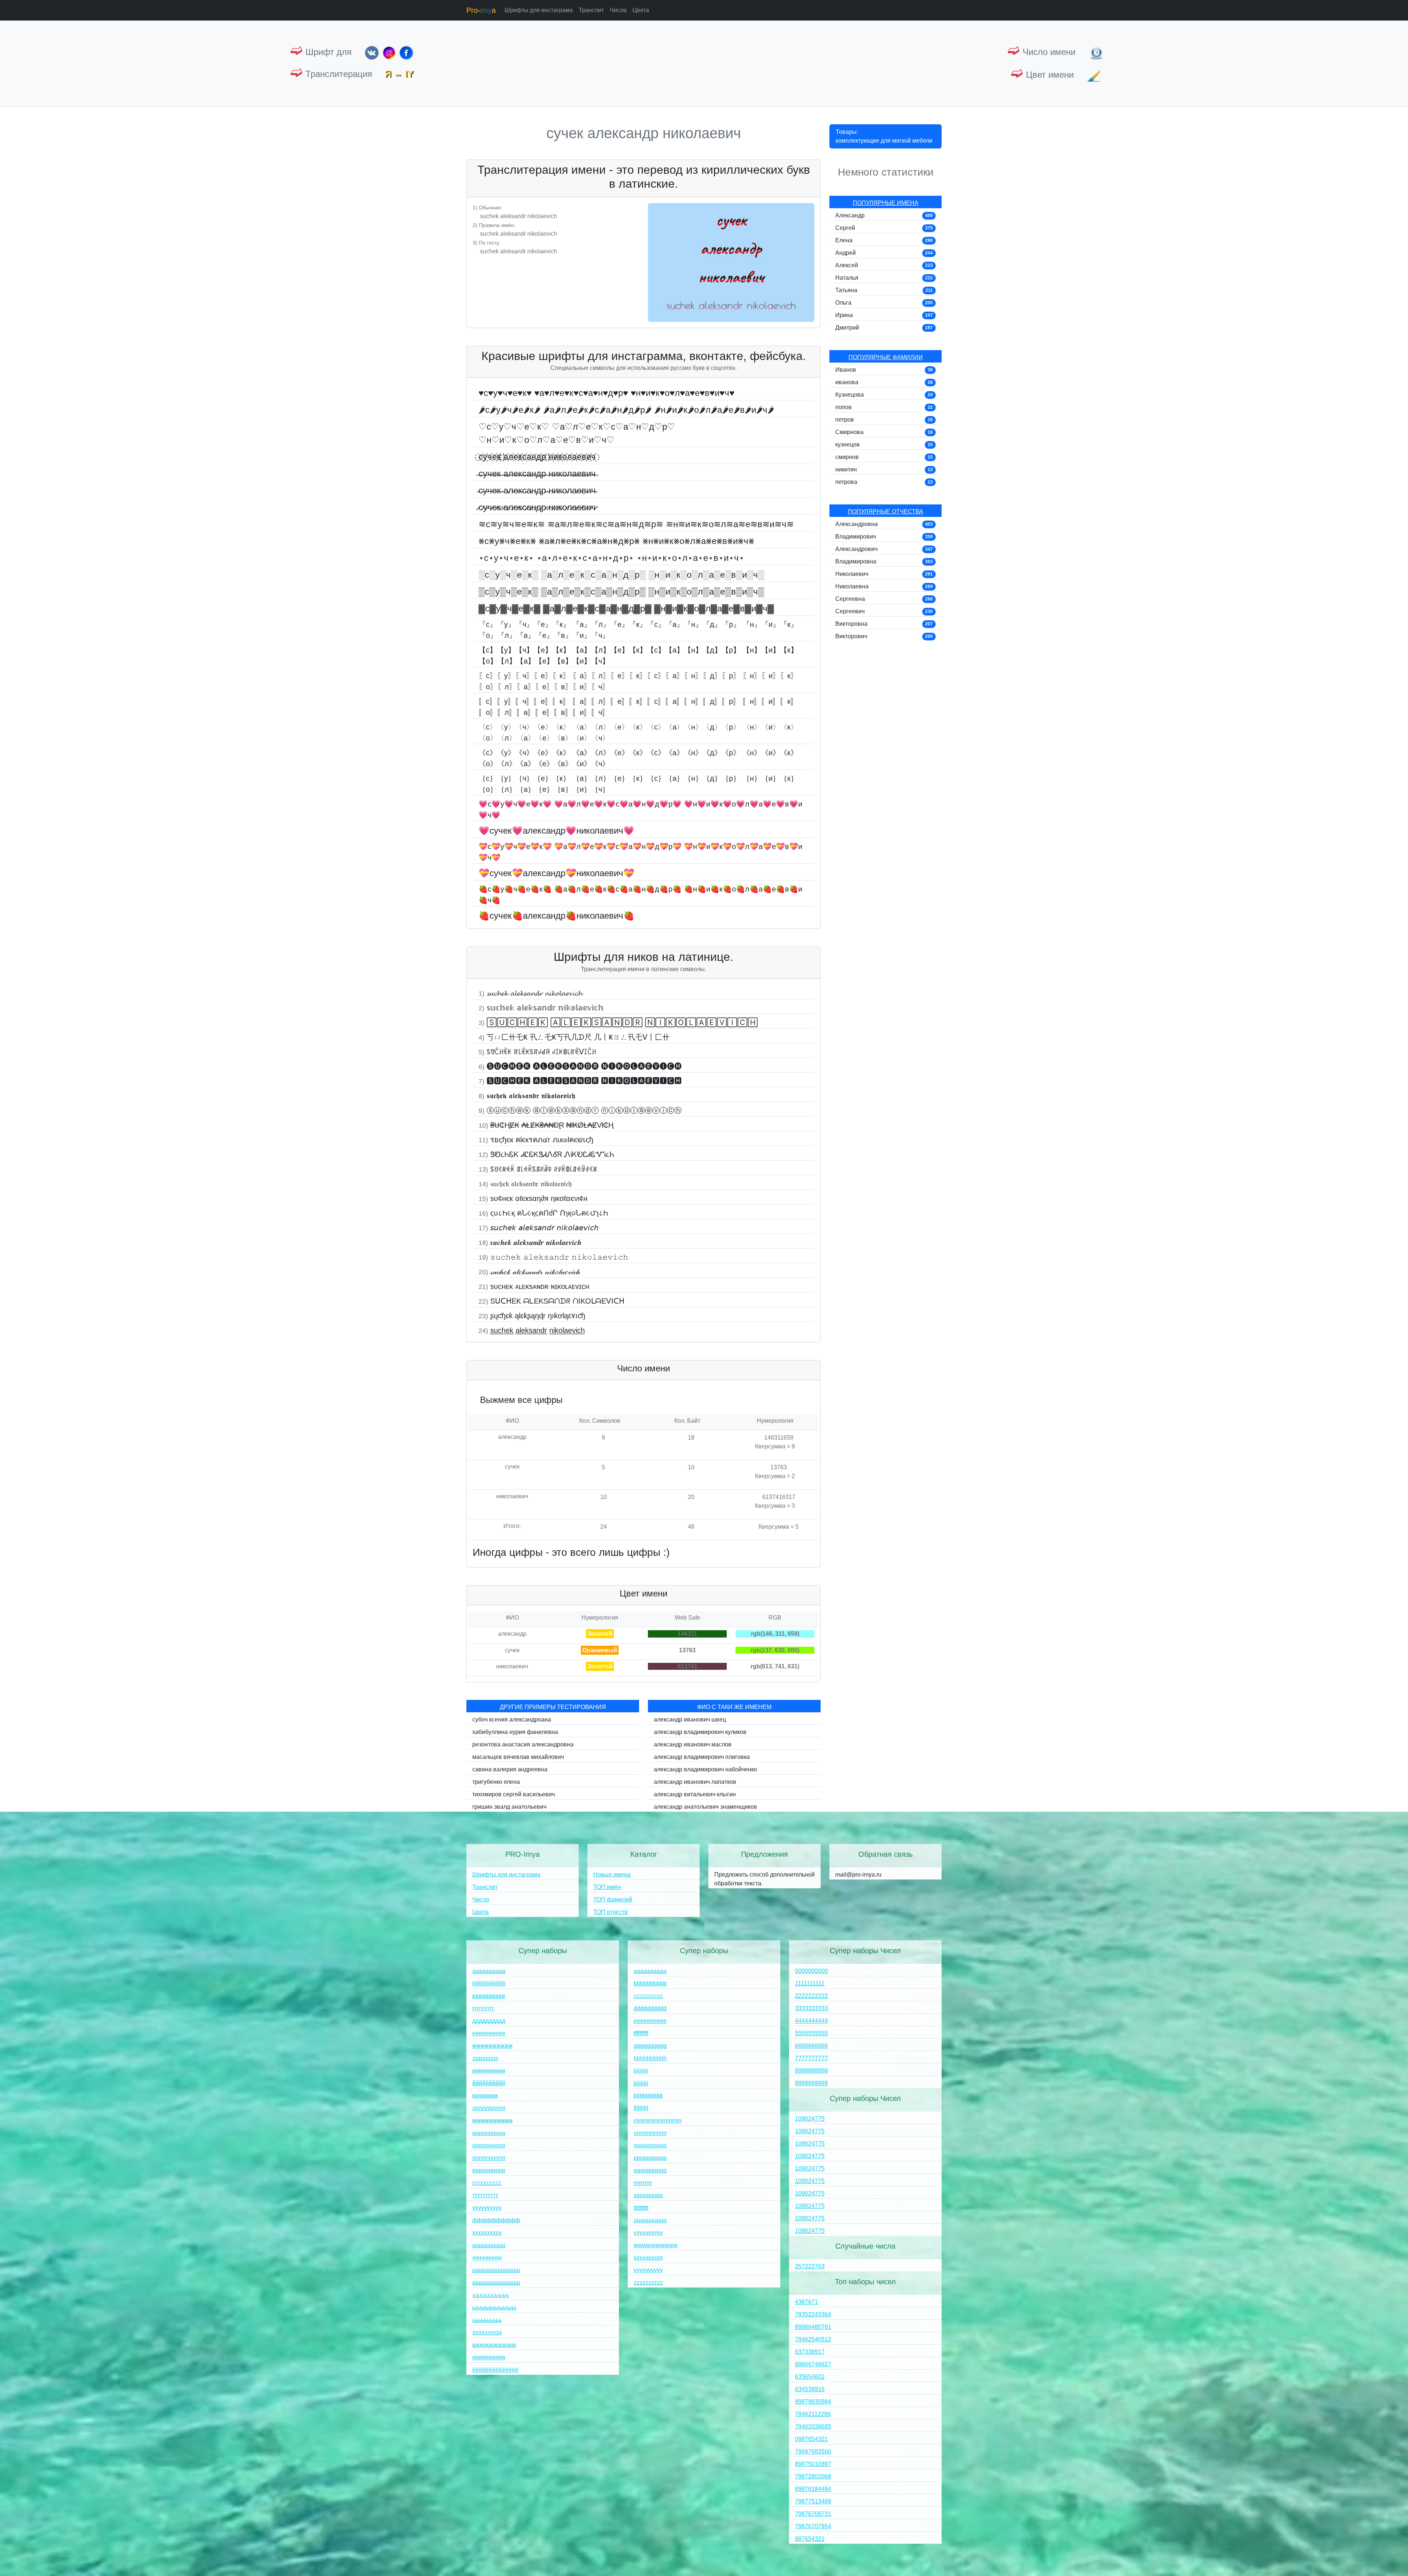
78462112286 (813, 2414)
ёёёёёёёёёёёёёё (495, 2370)
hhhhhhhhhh (650, 2058)
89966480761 (813, 2327)
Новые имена (612, 1875)
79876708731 (813, 2514)
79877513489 (813, 2501)
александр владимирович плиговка (702, 1757)
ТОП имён (607, 1887)
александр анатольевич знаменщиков (705, 1807)
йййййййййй (489, 2083)
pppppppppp (650, 2158)
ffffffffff (641, 2033)
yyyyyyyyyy (648, 2270)
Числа (618, 10)
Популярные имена (886, 203)
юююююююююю (494, 2345)
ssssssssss (648, 2195)
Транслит (591, 10)
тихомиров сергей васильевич (514, 1794)
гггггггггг (483, 2008)
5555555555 (811, 2033)
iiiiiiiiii (641, 2071)
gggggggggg (650, 2046)
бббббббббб (489, 1983)
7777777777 (811, 2058)
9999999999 (811, 2083)
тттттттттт (485, 2195)
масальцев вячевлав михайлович (518, 1757)
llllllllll (641, 2108)
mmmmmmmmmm (657, 2121)
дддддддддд (489, 2021)
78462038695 (813, 2427)
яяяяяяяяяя (489, 2357)
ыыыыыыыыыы (494, 2307)
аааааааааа (489, 1971)
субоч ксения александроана (512, 1719)
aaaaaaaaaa (650, 1971)
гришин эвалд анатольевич (509, 1807)
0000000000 (811, 1971)
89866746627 (813, 2364)
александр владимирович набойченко (705, 1769)
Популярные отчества (885, 512)
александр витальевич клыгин (695, 1794)
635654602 (810, 2377)
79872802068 (813, 2476)
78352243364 (813, 2314)
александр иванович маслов (693, 1744)
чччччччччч (487, 2258)
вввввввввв (489, 1996)
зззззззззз (485, 2058)
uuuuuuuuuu (650, 2220)
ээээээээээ (487, 2332)
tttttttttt (641, 2208)
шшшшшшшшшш (496, 2270)
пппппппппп (489, 2158)
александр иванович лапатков (695, 1782)
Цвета (641, 10)
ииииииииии (489, 2071)
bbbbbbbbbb (650, 1983)
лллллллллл (489, 2108)
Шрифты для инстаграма (539, 10)
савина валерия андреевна (510, 1769)
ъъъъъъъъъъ (491, 2295)
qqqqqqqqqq (650, 2170)
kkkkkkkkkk (648, 2096)
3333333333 (811, 2008)
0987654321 (811, 2439)
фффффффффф (496, 2220)
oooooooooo (650, 2145)
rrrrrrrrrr (643, 2183)
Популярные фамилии (886, 357)
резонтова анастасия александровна (523, 1744)
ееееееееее (489, 2033)
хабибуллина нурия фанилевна (515, 1732)
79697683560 (813, 2452)
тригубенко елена (496, 1782)
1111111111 (810, 1983)
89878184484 (813, 2489)
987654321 (810, 2539)
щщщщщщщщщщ (496, 2283)
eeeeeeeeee (650, 2021)
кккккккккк (485, 2096)
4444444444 (811, 2021)
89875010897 (813, 2464)
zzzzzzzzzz (648, 2283)
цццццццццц (489, 2245)
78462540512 (813, 2339)
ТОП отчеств (610, 1912)
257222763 (810, 2266)
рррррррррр (489, 2170)
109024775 (810, 2119)
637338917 (810, 2352)
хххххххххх (487, 2233)
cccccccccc (648, 1996)
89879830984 (813, 2402)
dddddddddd (650, 2008)
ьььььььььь (487, 2320)
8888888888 (811, 2071)
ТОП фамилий (613, 1899)
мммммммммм (492, 2121)
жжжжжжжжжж (492, 2046)
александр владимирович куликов (700, 1732)
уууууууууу (487, 2208)
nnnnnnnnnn (650, 2133)
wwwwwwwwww (656, 2245)
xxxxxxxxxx (648, 2258)
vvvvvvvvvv (648, 2233)
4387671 (806, 2302)
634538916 (810, 2389)
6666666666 (811, 2046)
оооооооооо (489, 2145)
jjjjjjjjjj (641, 2083)
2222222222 (811, 1996)
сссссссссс (487, 2183)
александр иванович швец (690, 1719)
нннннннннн (489, 2133)
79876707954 (813, 2526)
